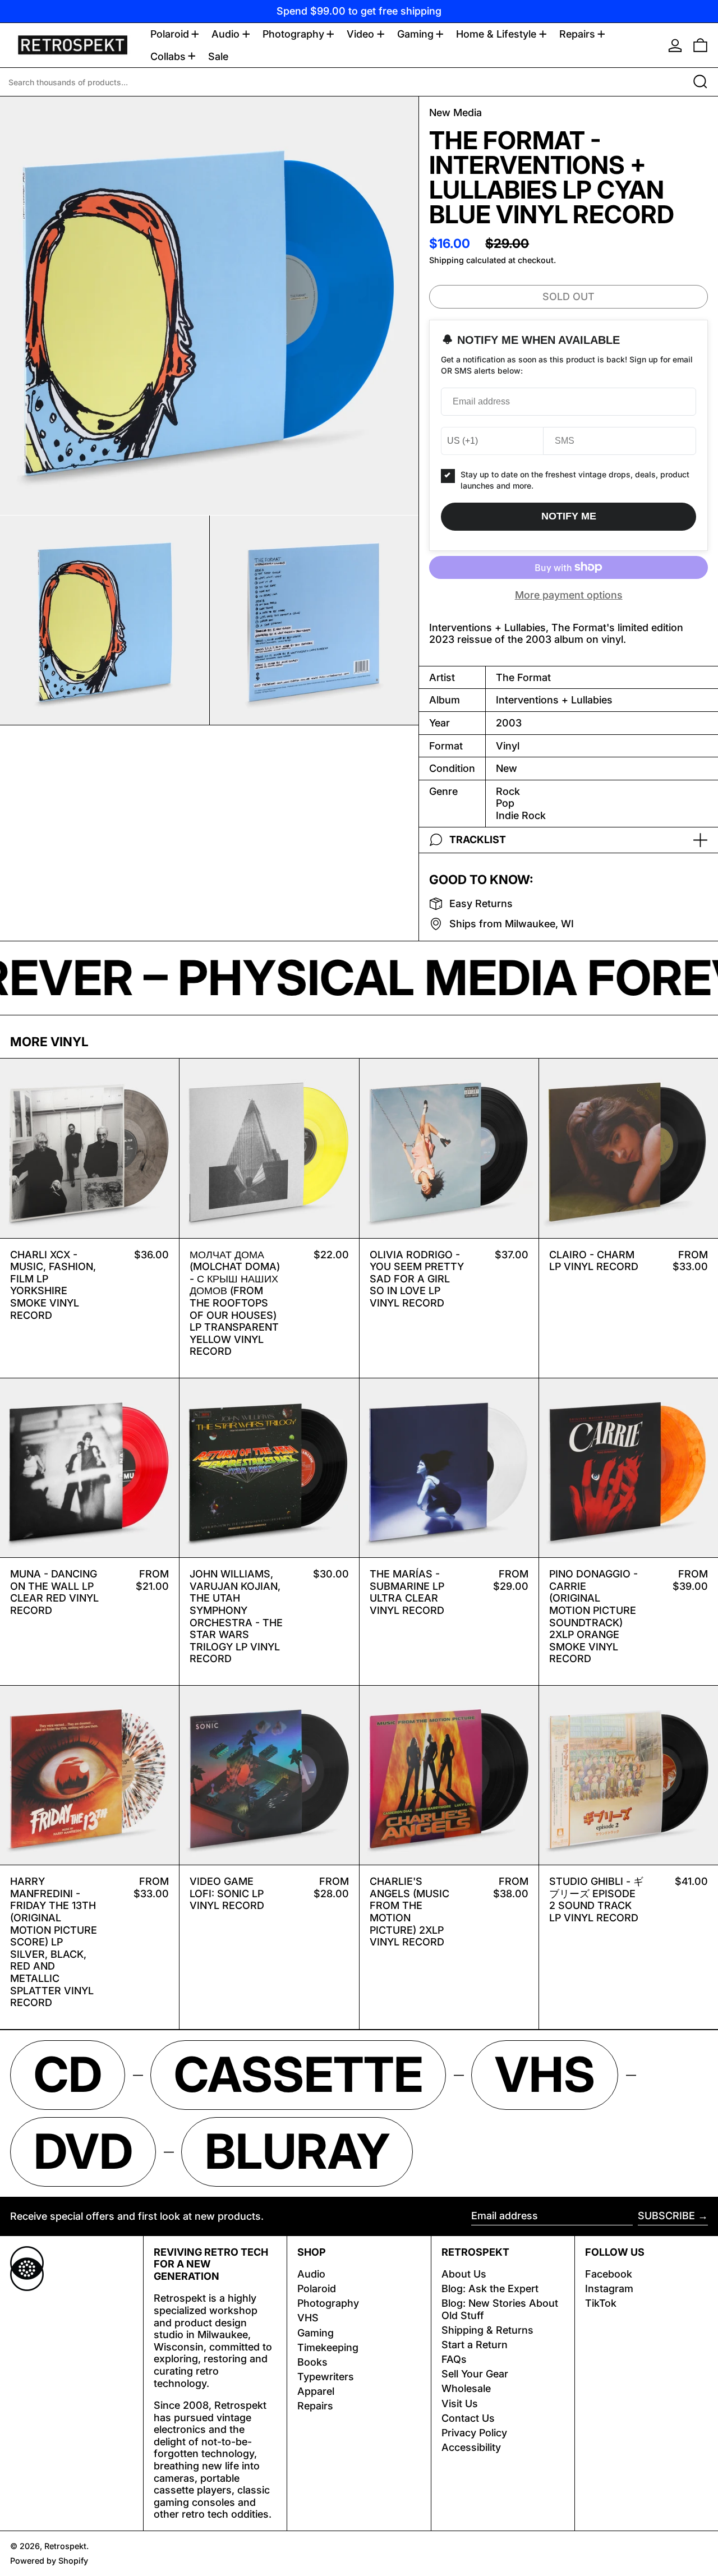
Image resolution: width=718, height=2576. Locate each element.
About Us (464, 2274)
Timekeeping (328, 2347)
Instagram (609, 2288)
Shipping (447, 260)
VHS (308, 2318)
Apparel (316, 2391)
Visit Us (460, 2404)
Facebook (609, 2274)
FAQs (454, 2359)
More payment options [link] (569, 595)
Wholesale (466, 2388)
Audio (311, 2274)
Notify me (569, 516)
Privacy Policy (474, 2433)
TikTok (601, 2303)
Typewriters (326, 2377)
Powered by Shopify (49, 2561)
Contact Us (468, 2418)
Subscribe (666, 2216)
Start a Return (475, 2345)
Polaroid (317, 2288)
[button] (700, 45)
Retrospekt (65, 2546)
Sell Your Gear (475, 2374)
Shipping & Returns (487, 2330)
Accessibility (471, 2447)
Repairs (315, 2406)
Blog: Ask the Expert (490, 2288)
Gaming (316, 2333)
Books (312, 2362)
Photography (328, 2303)
